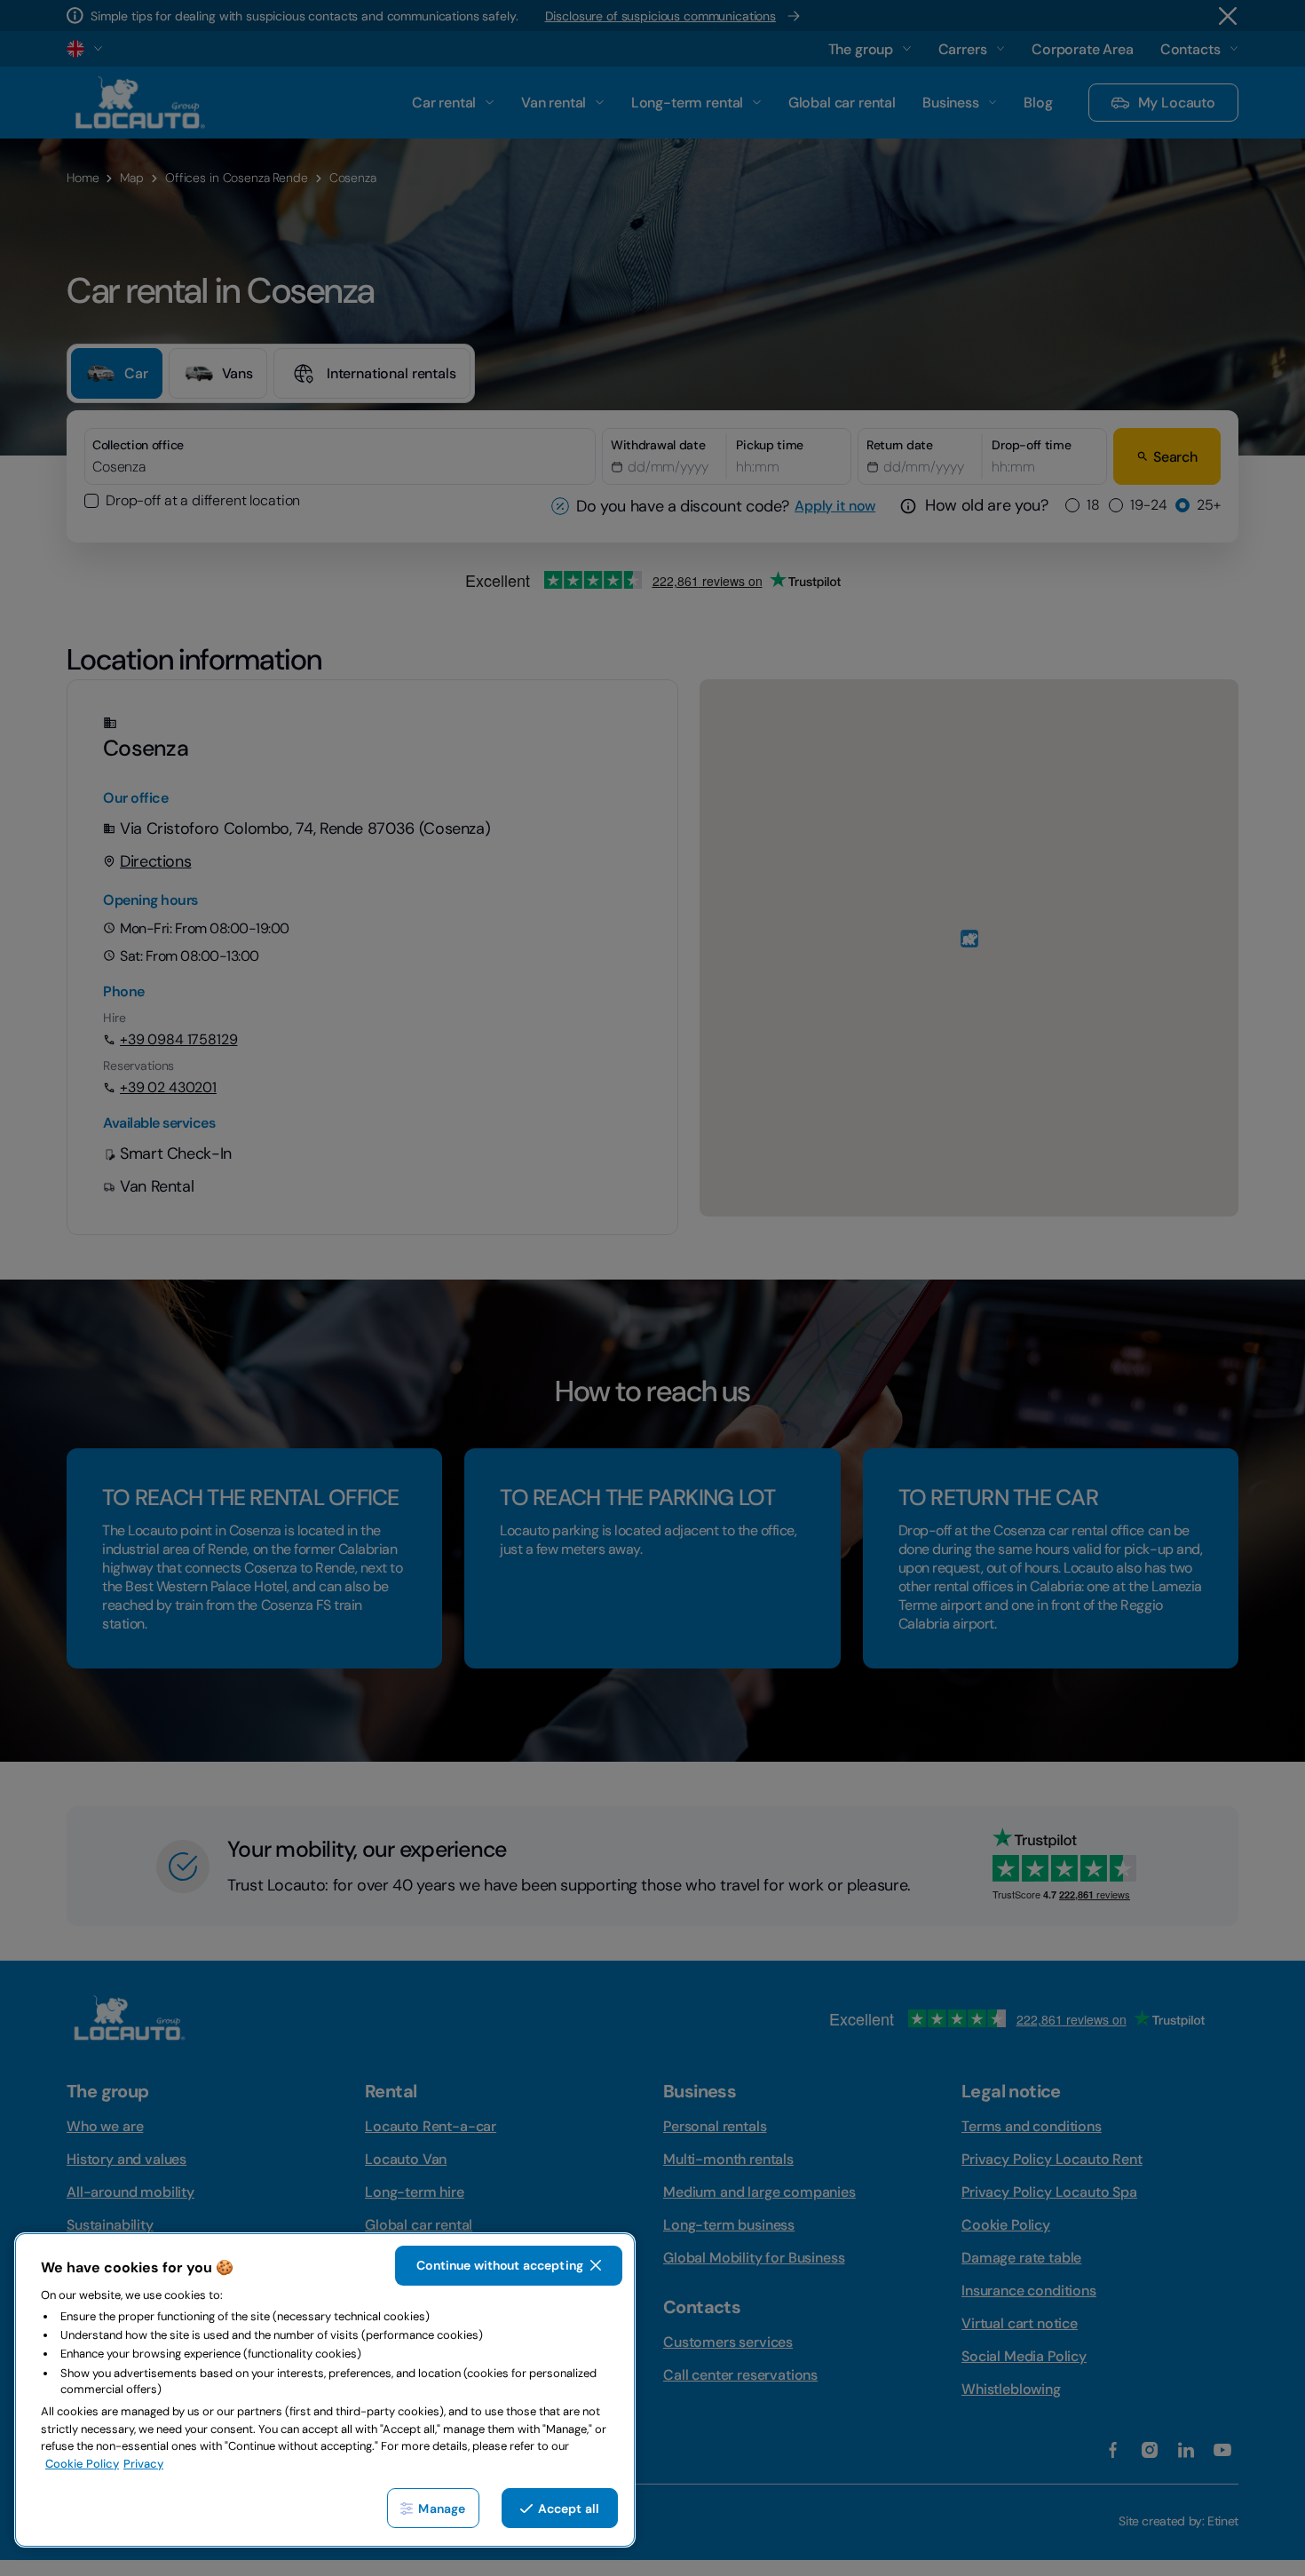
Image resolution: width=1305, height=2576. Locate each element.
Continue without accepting (500, 2265)
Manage (442, 2509)
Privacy (143, 2464)
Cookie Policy (82, 2464)
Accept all (569, 2509)
